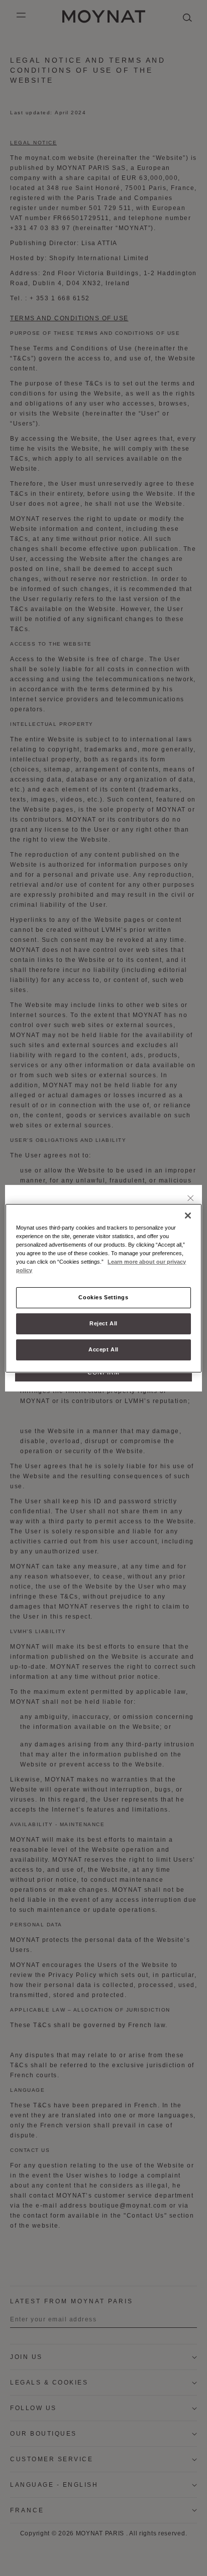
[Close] (191, 1199)
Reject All (103, 1323)
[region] (103, 1288)
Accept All (103, 1349)
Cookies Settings (103, 1297)
